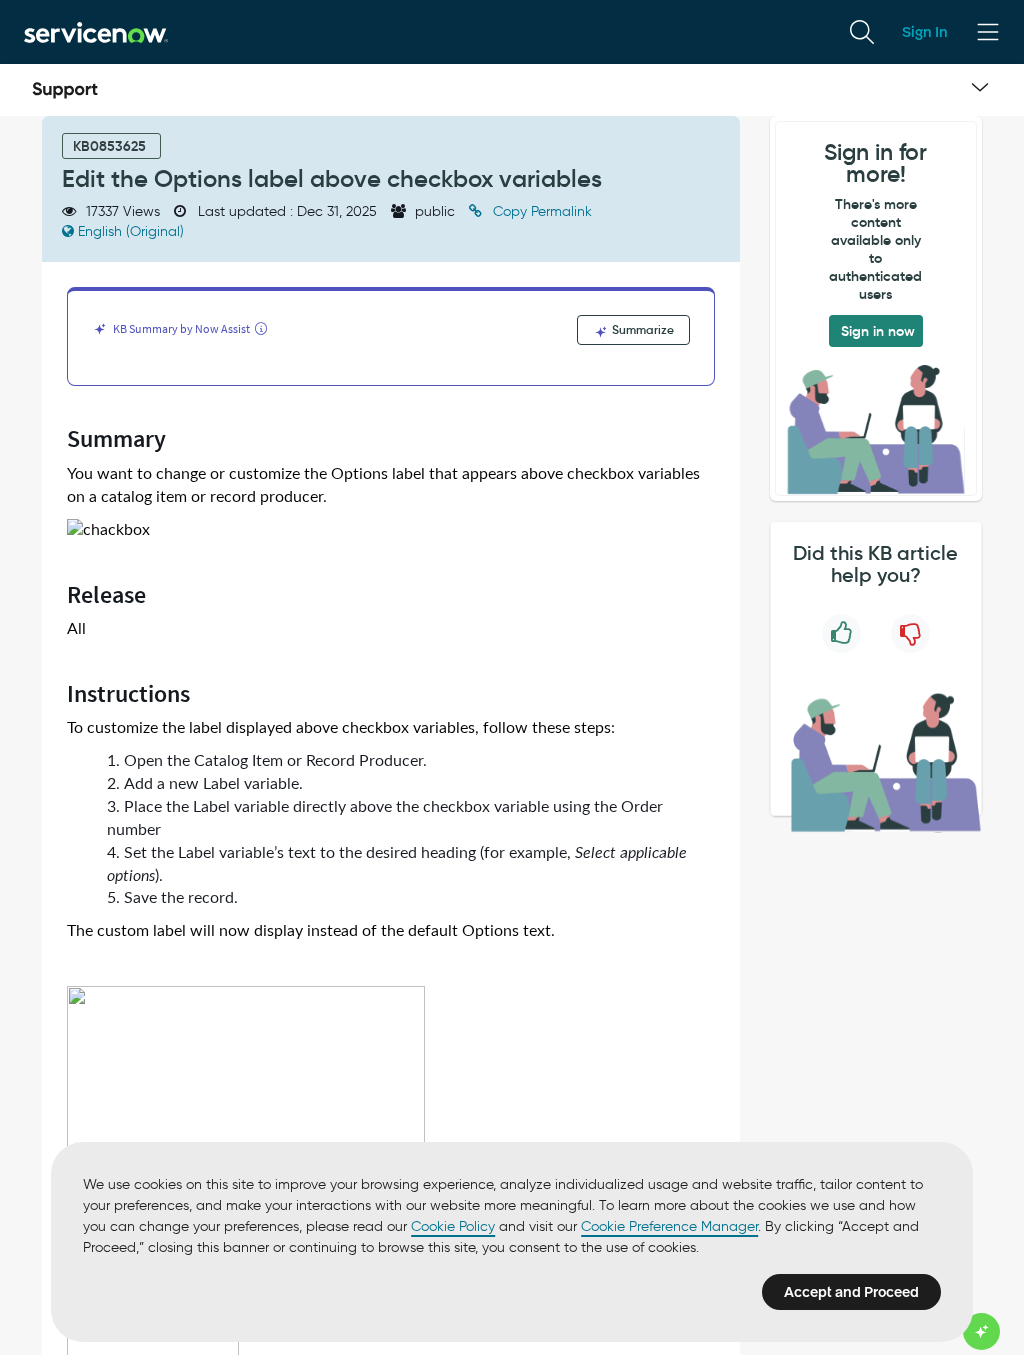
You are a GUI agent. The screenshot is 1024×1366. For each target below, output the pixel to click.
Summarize (641, 329)
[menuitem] (862, 32)
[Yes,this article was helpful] (841, 633)
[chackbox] (108, 530)
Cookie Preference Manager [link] (669, 1226)
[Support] (65, 90)
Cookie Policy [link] (453, 1226)
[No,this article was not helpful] (910, 633)
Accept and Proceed (851, 1292)
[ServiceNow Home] (96, 31)
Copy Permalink (540, 211)
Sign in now (878, 331)
